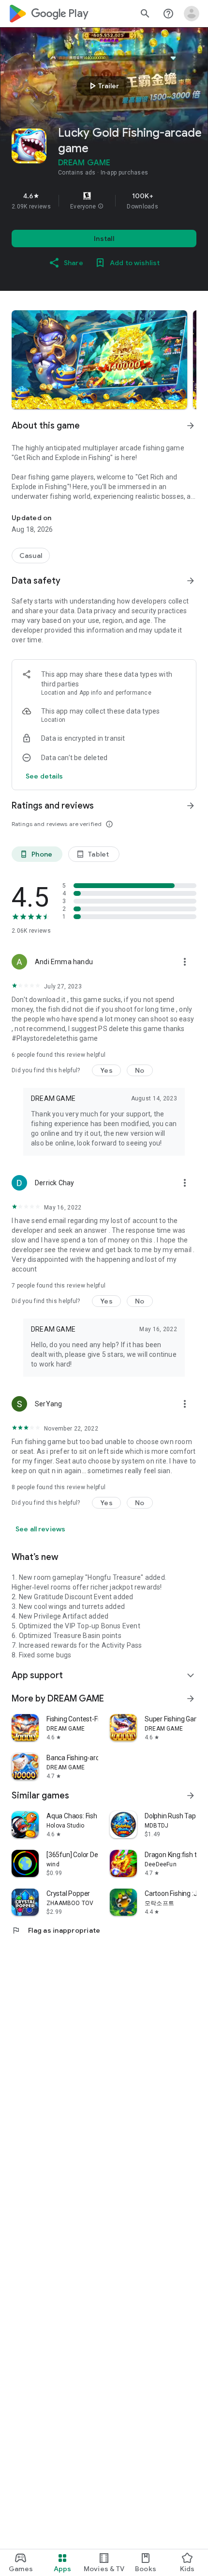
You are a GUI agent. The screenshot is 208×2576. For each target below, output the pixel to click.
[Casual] (31, 556)
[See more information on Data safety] (191, 581)
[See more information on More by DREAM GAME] (191, 1699)
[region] (104, 201)
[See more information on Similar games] (191, 1796)
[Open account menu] (192, 14)
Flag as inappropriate (56, 1930)
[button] (101, 207)
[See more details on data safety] (45, 776)
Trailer (103, 86)
